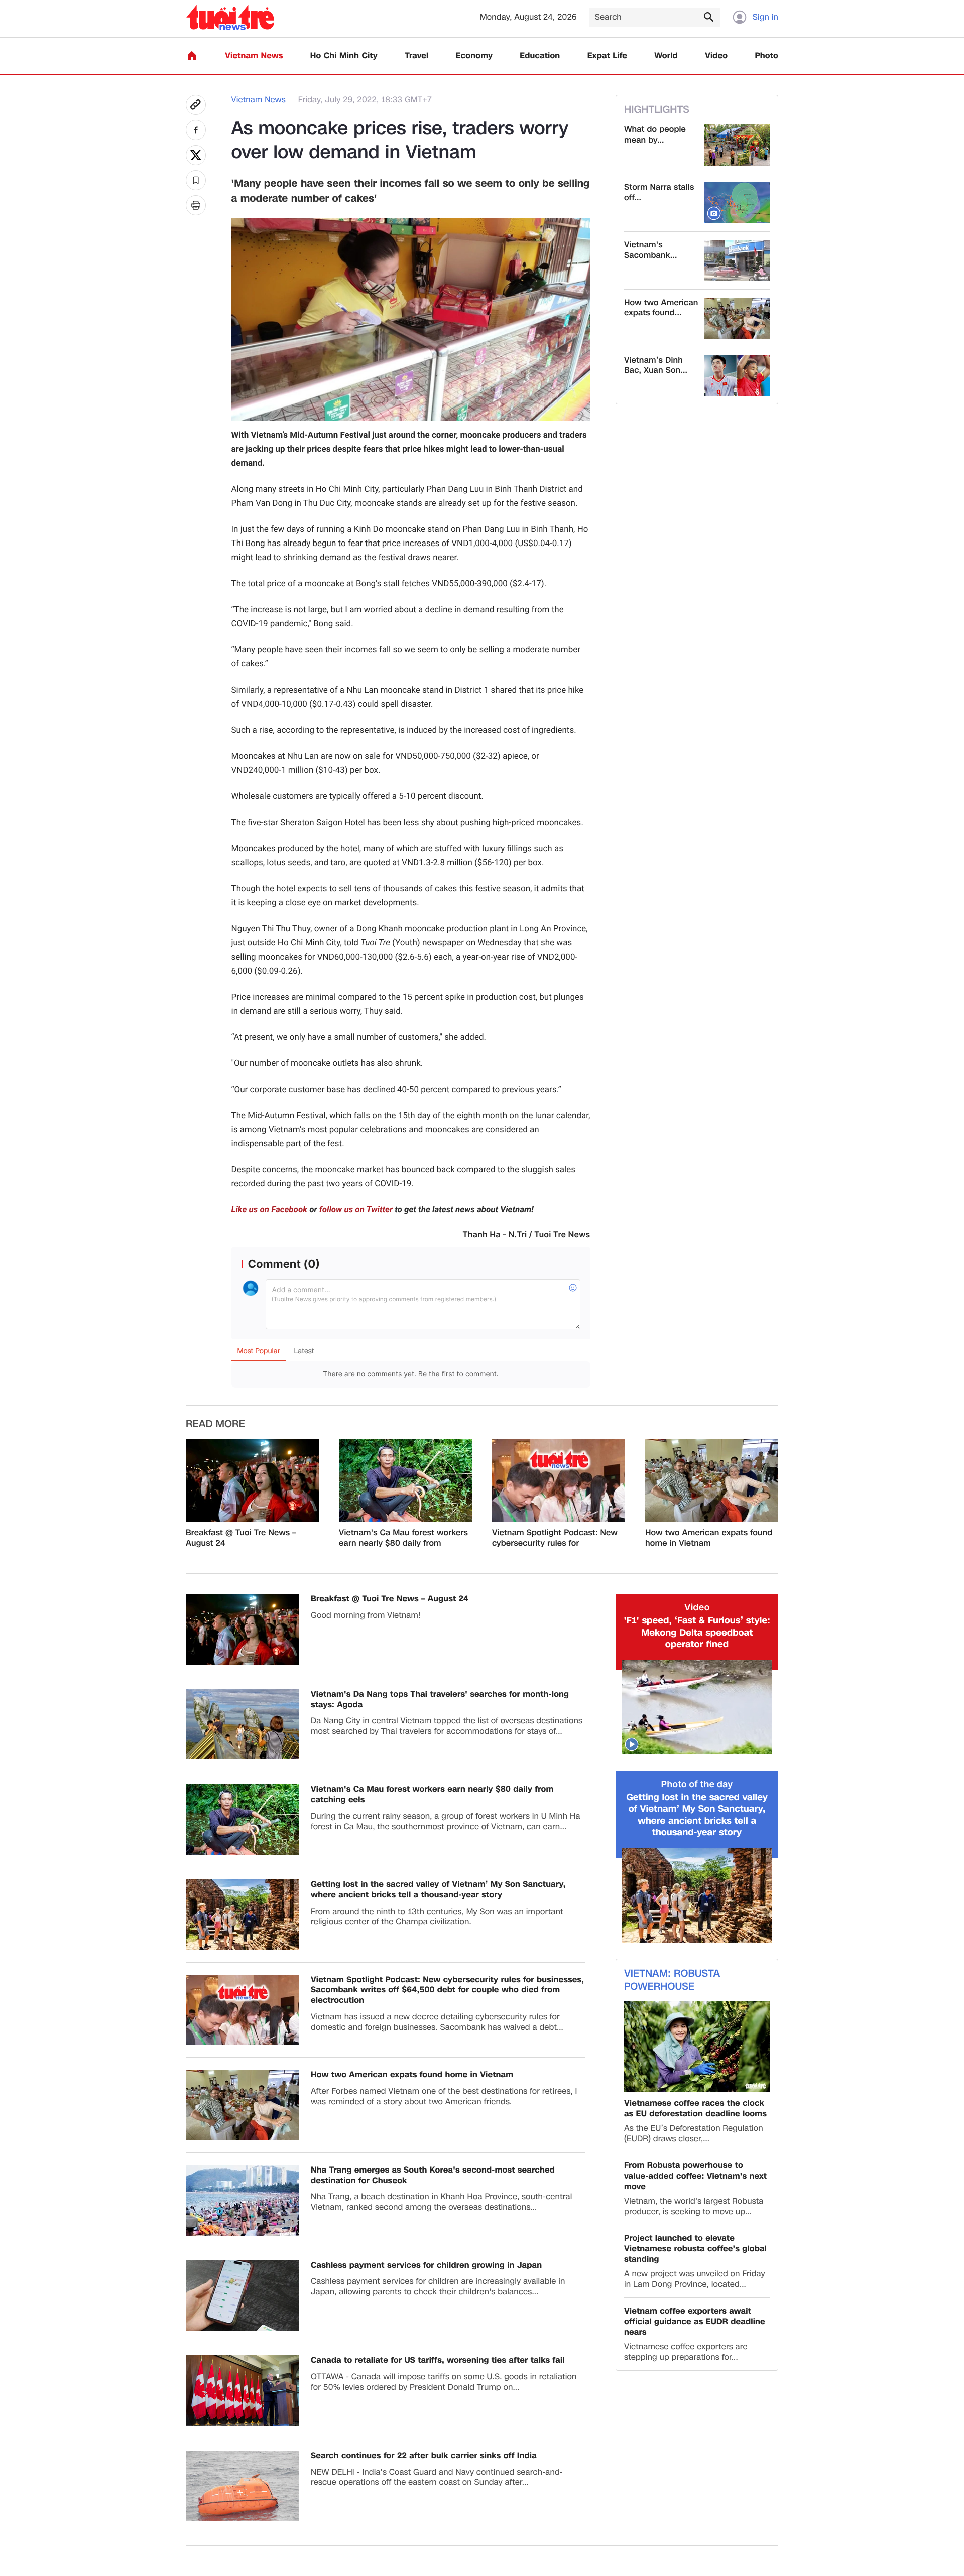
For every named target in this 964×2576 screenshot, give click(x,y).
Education (540, 56)
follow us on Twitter (356, 1210)
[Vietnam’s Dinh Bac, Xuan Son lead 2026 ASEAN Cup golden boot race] (737, 376)
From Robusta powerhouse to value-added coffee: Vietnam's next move (695, 2176)
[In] (196, 205)
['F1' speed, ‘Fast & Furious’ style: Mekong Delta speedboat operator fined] (697, 1707)
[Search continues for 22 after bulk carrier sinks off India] (242, 2486)
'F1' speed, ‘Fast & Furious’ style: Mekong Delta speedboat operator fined (697, 1633)
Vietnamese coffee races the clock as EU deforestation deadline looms (695, 2109)
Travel (416, 56)
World (666, 56)
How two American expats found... (661, 308)
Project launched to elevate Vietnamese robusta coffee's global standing (695, 2249)
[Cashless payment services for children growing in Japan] (242, 2296)
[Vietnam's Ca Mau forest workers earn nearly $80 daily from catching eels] (405, 1480)
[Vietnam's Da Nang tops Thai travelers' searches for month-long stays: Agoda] (242, 1725)
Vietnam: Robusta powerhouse (672, 1980)
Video (716, 56)
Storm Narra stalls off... (659, 193)
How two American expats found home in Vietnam (709, 1538)
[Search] (708, 17)
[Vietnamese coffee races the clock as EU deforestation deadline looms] (697, 2047)
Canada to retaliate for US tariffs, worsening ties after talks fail (438, 2360)
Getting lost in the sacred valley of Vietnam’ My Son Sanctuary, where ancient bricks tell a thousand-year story (438, 1890)
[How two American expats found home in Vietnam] (737, 318)
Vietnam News (254, 56)
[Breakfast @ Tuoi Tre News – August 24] (252, 1480)
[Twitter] (196, 155)
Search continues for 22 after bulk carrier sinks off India (424, 2456)
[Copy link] (196, 105)
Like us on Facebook (270, 1210)
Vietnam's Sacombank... (651, 250)
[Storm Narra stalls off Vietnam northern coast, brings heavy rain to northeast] (737, 203)
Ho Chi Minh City (344, 56)
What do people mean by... (655, 135)
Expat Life (607, 56)
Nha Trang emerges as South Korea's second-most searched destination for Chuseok (433, 2176)
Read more (215, 1424)
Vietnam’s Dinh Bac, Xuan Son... (656, 366)
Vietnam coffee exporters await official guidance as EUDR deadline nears (695, 2322)
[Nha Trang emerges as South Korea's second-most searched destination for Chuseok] (242, 2200)
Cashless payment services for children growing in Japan (426, 2266)
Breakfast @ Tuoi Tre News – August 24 (241, 1538)
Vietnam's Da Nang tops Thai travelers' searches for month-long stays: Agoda (440, 1700)
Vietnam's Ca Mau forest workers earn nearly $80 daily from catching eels (403, 1538)
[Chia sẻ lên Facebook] (196, 130)
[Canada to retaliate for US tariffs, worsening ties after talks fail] (242, 2391)
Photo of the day (697, 1784)
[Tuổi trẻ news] (230, 17)
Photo (767, 56)
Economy (474, 56)
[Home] (192, 56)
